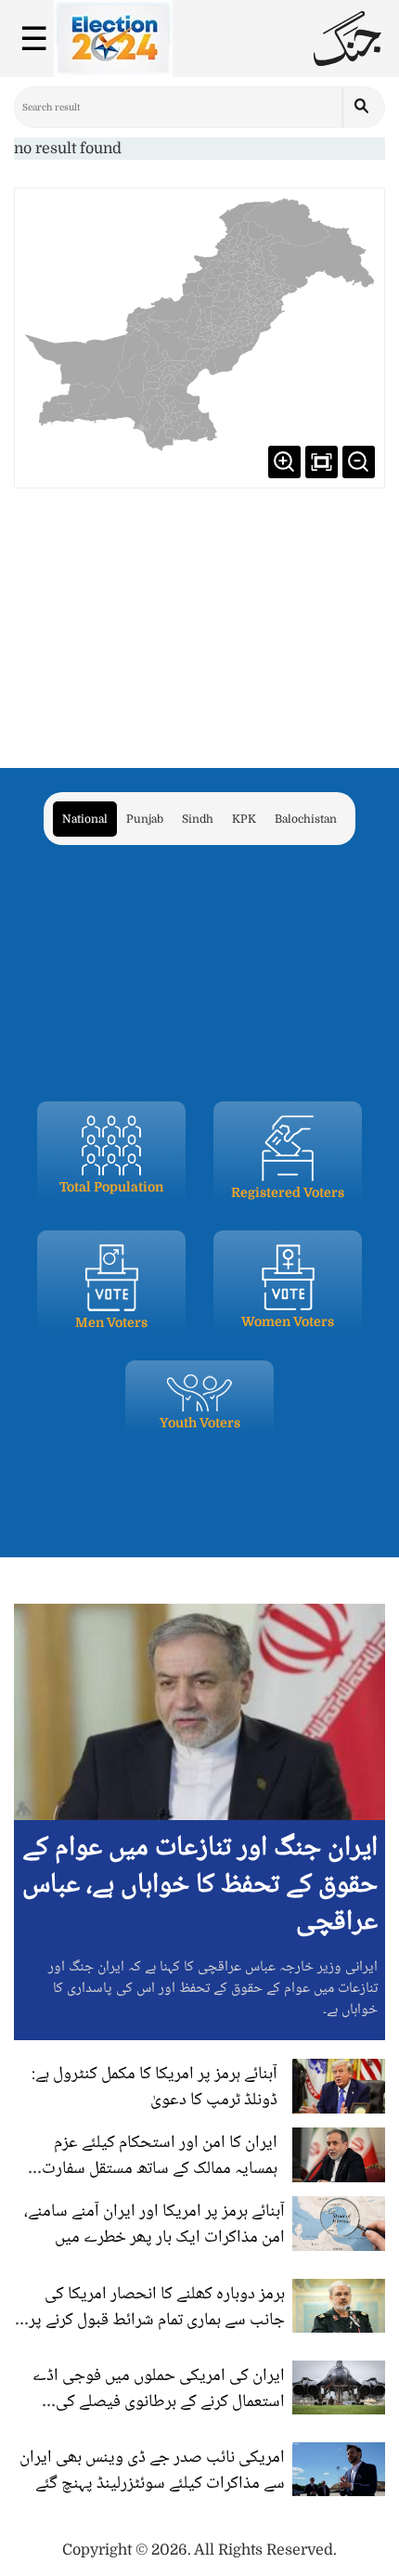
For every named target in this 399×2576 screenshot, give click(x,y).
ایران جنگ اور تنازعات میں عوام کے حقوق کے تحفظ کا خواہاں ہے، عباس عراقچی (200, 1886)
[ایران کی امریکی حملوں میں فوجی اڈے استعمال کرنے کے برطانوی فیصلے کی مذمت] (339, 2387)
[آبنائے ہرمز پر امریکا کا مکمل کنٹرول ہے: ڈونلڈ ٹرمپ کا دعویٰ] (339, 2086)
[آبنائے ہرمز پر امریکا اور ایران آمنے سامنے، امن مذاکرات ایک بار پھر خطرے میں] (339, 2223)
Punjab (145, 819)
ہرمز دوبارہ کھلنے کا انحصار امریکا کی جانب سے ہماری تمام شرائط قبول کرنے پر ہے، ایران (157, 2321)
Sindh (198, 819)
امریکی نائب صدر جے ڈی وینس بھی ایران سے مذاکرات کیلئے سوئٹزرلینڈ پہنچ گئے (152, 2471)
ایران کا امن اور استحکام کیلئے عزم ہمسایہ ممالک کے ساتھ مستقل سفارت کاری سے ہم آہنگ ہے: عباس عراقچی (160, 2169)
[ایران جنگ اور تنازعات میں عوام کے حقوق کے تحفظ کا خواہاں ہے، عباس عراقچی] (199, 1711)
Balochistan (306, 819)
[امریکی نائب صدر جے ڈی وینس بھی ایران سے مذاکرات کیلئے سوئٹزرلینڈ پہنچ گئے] (339, 2469)
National (85, 819)
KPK (244, 819)
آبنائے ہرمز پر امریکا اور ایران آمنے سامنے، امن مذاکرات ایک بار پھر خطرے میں (154, 2225)
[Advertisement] (199, 618)
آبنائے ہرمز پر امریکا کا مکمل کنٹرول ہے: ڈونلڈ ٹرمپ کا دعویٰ (154, 2088)
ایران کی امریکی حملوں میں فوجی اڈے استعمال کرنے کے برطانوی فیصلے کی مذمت (159, 2402)
